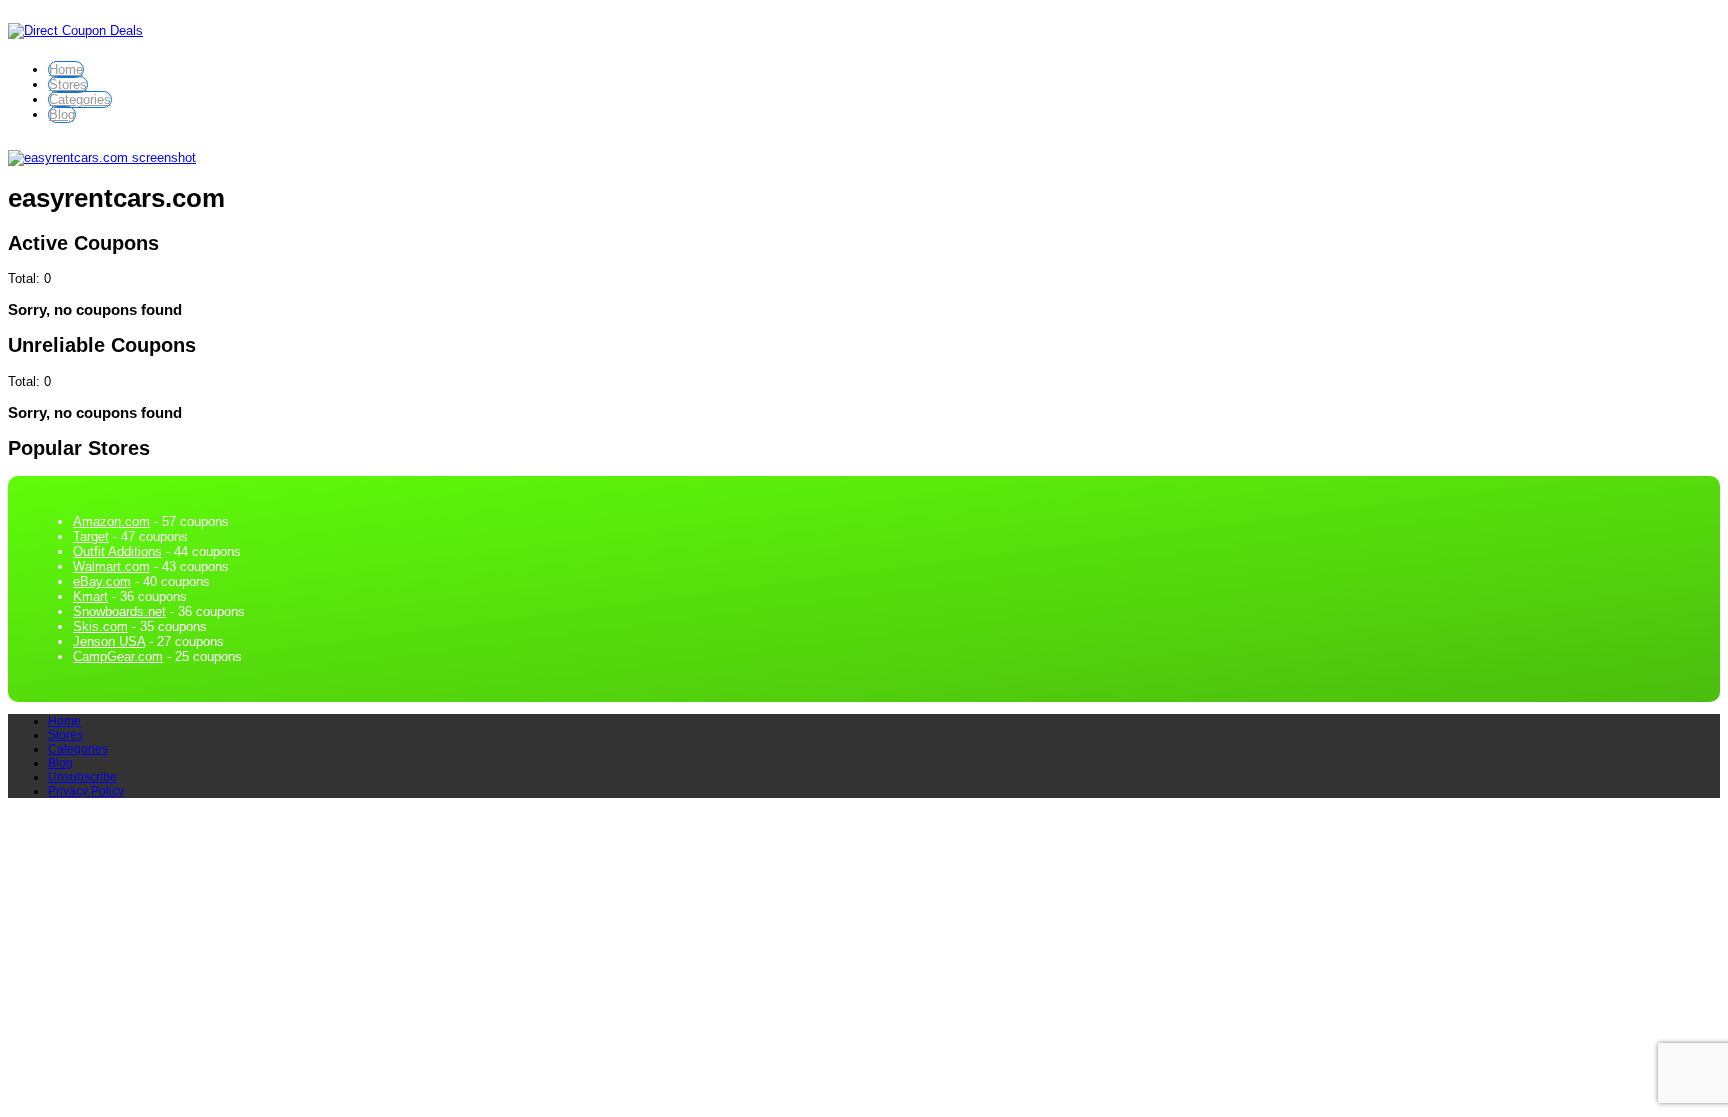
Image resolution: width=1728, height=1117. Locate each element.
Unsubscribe (82, 777)
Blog (62, 114)
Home (66, 69)
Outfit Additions (117, 551)
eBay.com (102, 581)
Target (91, 536)
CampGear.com (118, 656)
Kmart (90, 596)
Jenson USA (109, 641)
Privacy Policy (86, 791)
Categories (80, 99)
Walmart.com (111, 566)
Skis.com (100, 626)
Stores (68, 84)
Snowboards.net (119, 611)
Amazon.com (111, 521)
